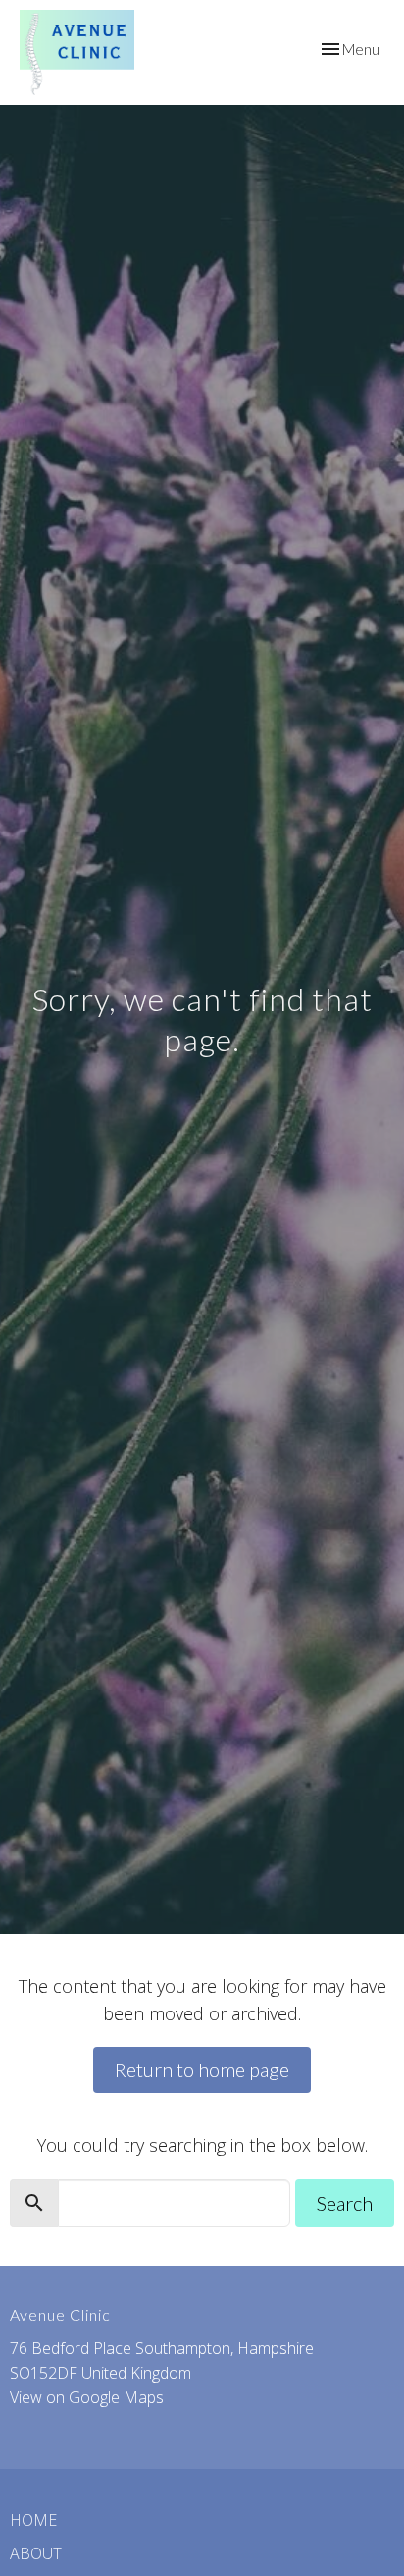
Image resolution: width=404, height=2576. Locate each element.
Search (345, 2203)
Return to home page (202, 2069)
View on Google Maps (87, 2397)
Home (33, 2520)
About (36, 2553)
